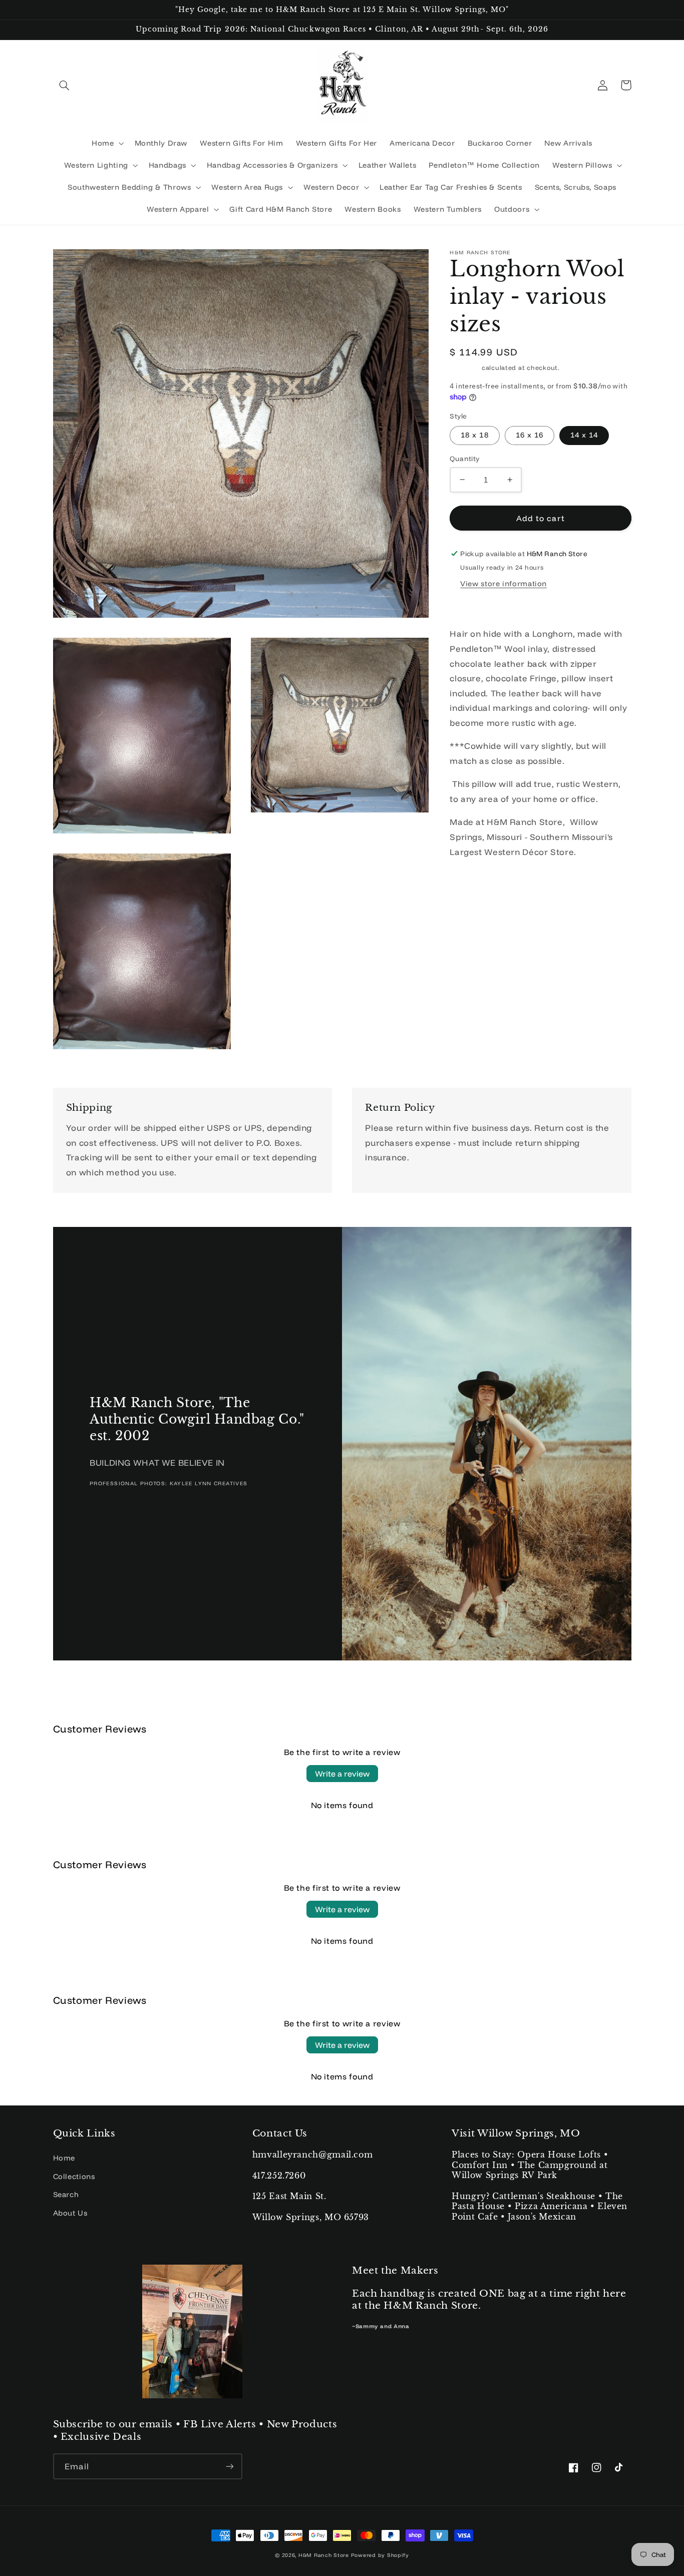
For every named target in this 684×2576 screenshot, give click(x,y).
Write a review (342, 1774)
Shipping (465, 367)
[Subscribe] (229, 2466)
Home (64, 2158)
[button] (65, 85)
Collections (74, 2176)
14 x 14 (584, 435)
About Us (70, 2213)
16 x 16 (530, 435)
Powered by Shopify (380, 2555)
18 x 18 (474, 435)
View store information (503, 583)
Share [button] (472, 606)
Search (66, 2194)
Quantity (464, 458)
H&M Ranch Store (324, 2555)
